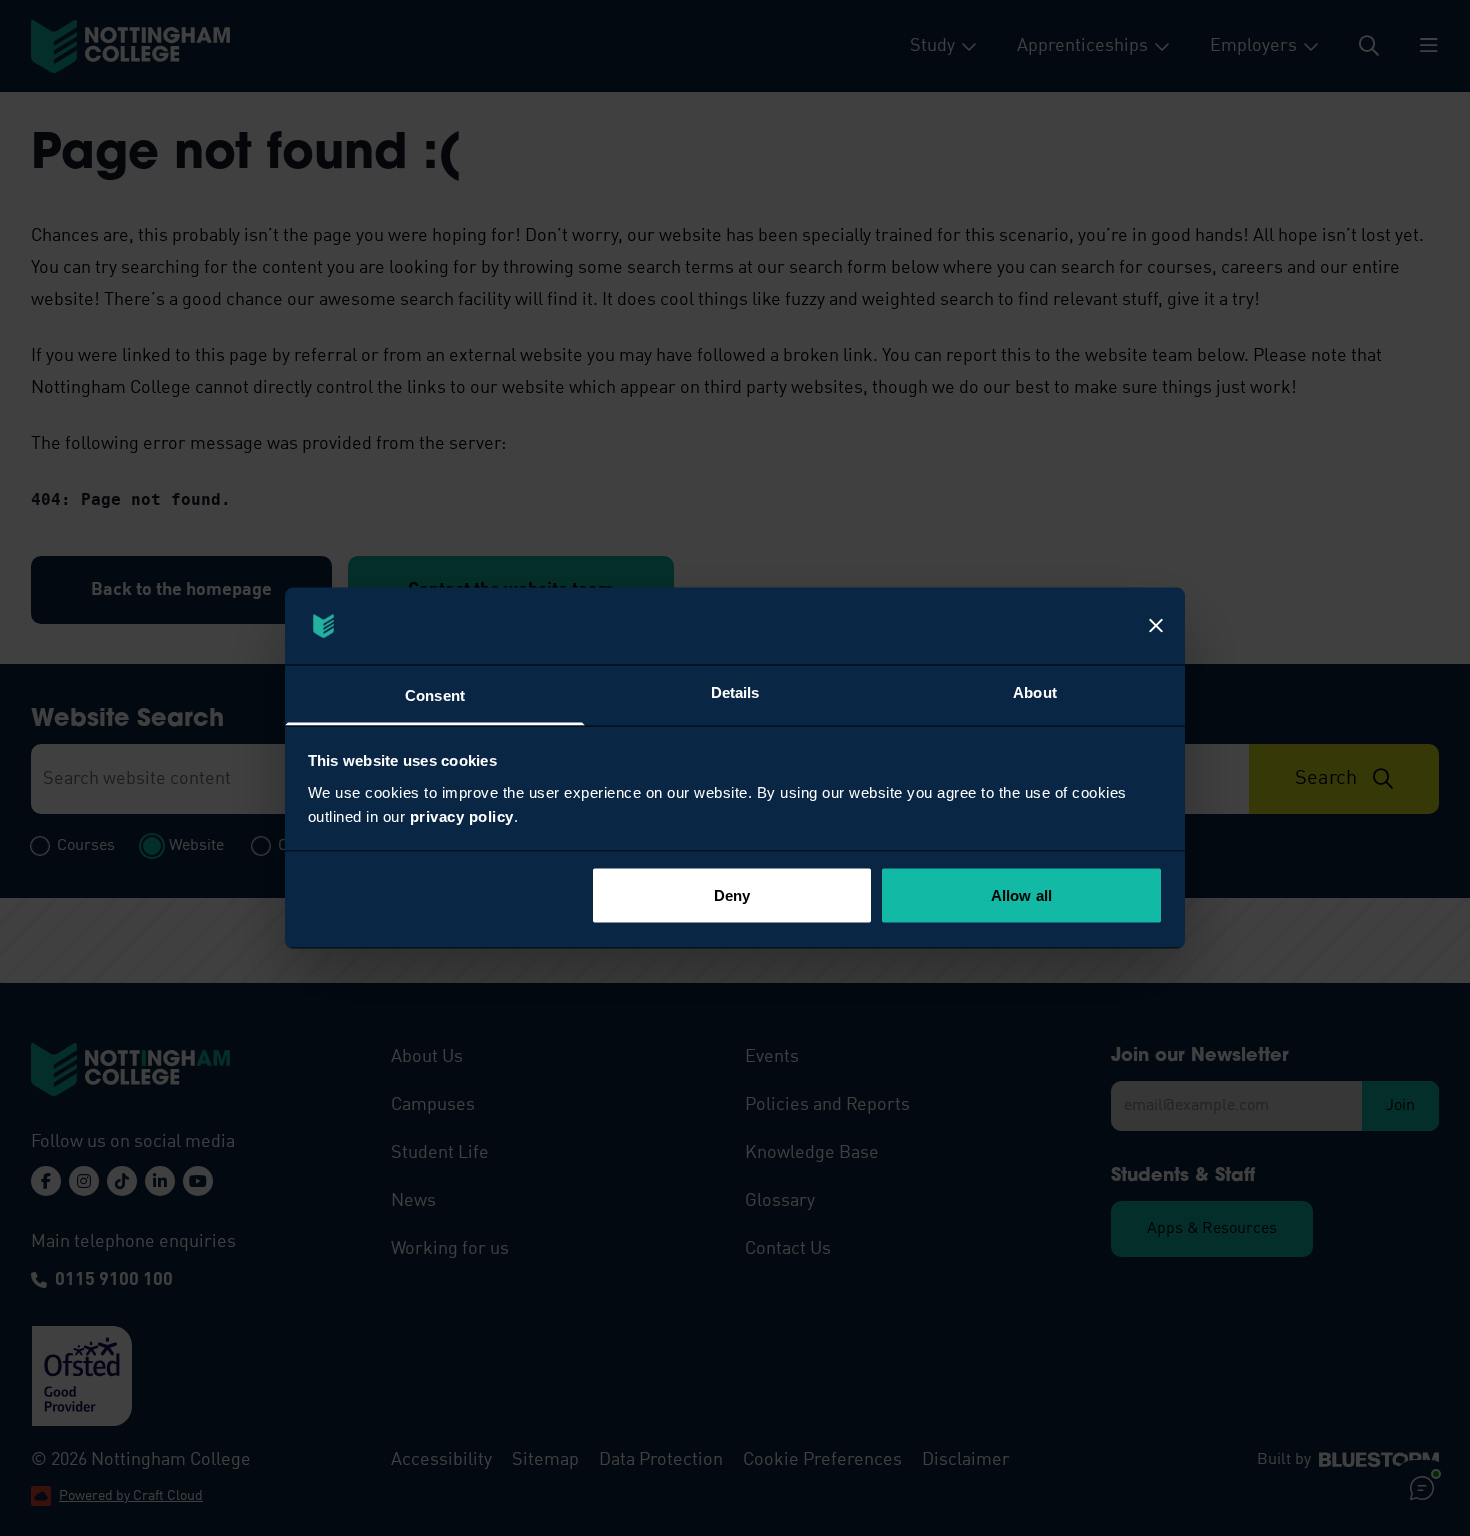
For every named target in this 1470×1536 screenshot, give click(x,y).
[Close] (1156, 626)
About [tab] (1035, 691)
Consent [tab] (435, 694)
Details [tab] (735, 691)
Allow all (1021, 895)
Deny (732, 895)
